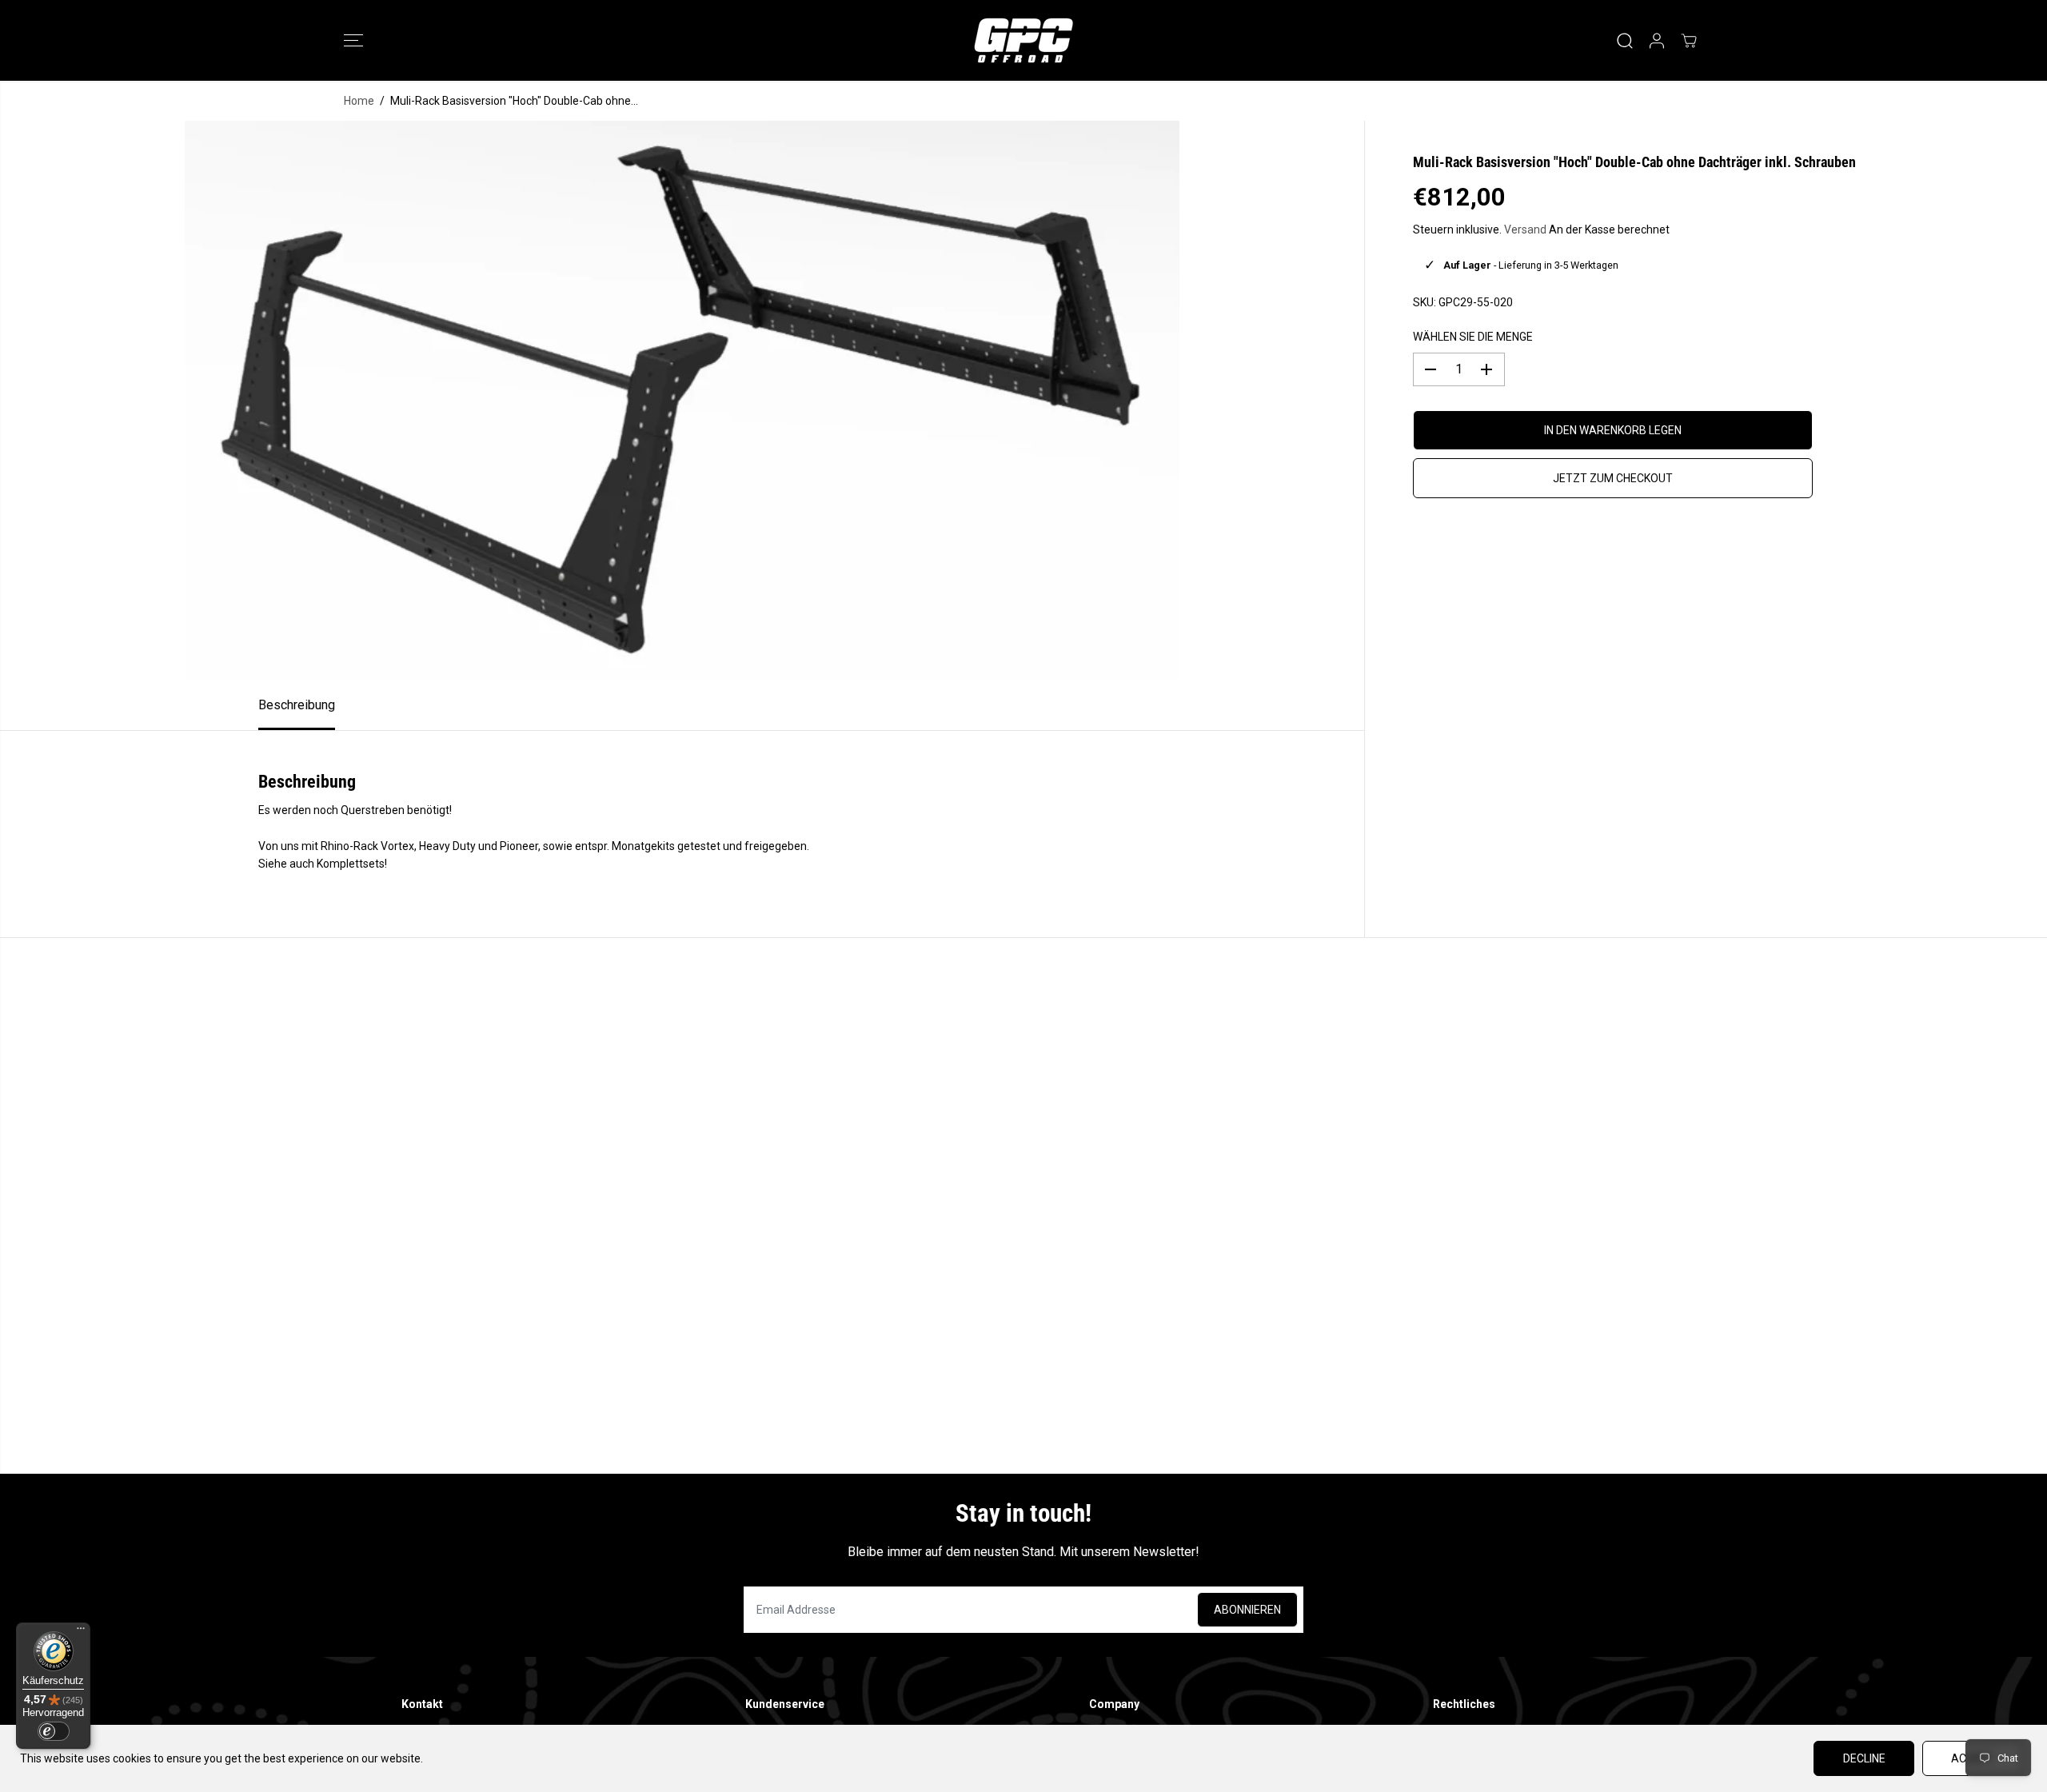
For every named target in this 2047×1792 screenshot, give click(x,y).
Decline (1864, 1758)
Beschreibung (297, 705)
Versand (1525, 229)
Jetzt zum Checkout (1613, 478)
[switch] (54, 1731)
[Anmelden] (1657, 41)
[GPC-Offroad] (1023, 40)
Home (359, 101)
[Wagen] (1689, 41)
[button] (353, 41)
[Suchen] (1625, 41)
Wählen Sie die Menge (1473, 337)
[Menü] (81, 1632)
